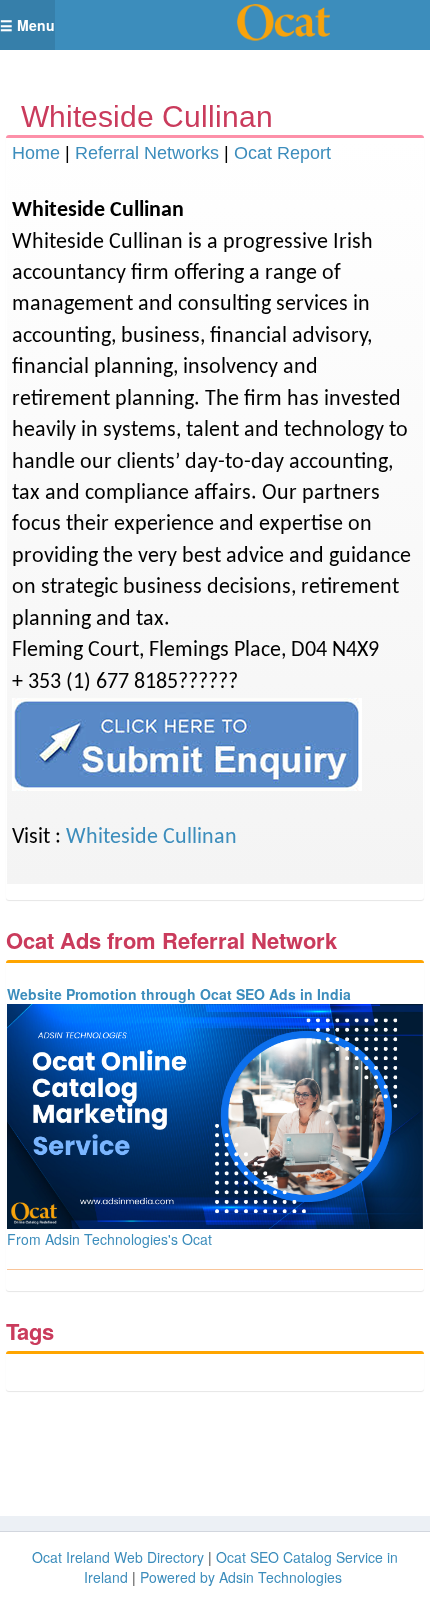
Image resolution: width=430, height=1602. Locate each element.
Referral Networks (147, 153)
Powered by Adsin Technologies (241, 1577)
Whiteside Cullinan (151, 837)
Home (36, 153)
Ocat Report (282, 153)
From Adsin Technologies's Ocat (109, 1239)
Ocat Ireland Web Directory (118, 1557)
